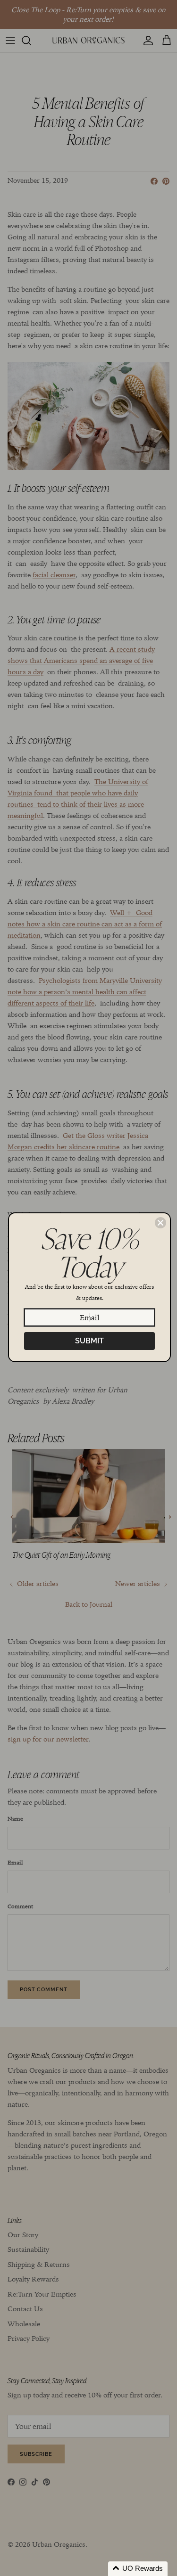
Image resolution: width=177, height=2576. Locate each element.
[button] (138, 2569)
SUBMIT (89, 1341)
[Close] (160, 1223)
